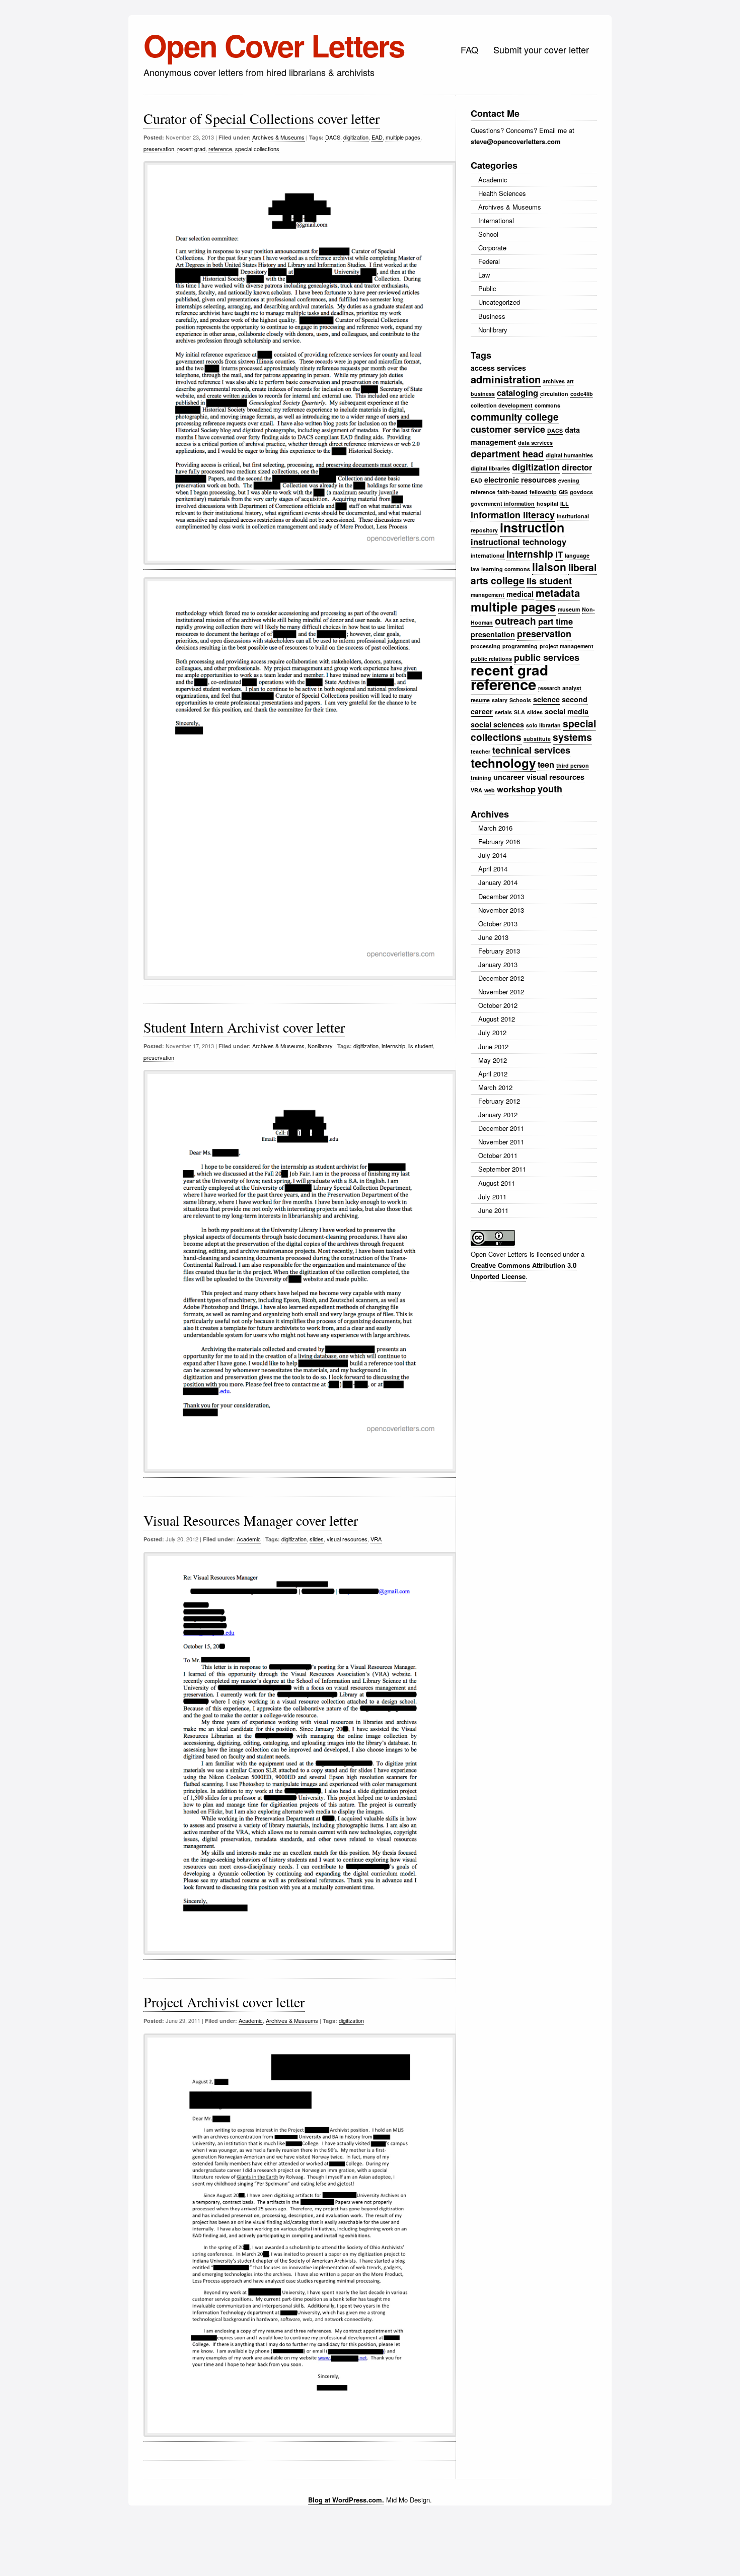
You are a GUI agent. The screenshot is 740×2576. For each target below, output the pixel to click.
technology (503, 763)
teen (546, 764)
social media (567, 711)
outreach (515, 621)
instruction (532, 527)
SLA (520, 712)
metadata (558, 593)
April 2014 (493, 869)
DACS (333, 137)
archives (554, 381)
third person (573, 765)
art (570, 381)
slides (317, 1539)
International (496, 220)
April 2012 (493, 1074)
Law (484, 275)
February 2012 (499, 1101)
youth (550, 789)
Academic (249, 1539)
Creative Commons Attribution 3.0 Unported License (524, 1271)
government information (503, 503)
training (481, 777)
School (488, 234)
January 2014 (498, 882)
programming (520, 646)
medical (520, 594)
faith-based (512, 492)
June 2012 (493, 1046)
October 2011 (498, 1155)
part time (556, 621)
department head (507, 454)
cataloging (517, 392)
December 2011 (501, 1128)
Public (487, 288)
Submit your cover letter (541, 49)
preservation (159, 149)
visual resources (347, 1539)
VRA (376, 1539)
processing (486, 646)
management (488, 595)
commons (547, 405)
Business (492, 316)
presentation (493, 634)
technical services (531, 750)
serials (503, 712)
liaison (549, 567)
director (577, 467)
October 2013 (498, 924)
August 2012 (497, 1019)
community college (515, 417)
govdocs (581, 492)
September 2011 (502, 1169)
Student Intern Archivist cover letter (244, 1027)
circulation (554, 394)
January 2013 (498, 964)
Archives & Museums (278, 137)
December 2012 (501, 978)
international (488, 555)
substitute (537, 739)
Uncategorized (499, 302)
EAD (377, 137)
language (577, 555)
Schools (520, 700)
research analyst (560, 688)
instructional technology (519, 541)
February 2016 (499, 841)
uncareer (509, 777)
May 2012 (493, 1060)
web (490, 790)
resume (480, 700)
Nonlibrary (320, 1046)
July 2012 (492, 1032)
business (483, 394)
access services (498, 368)
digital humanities (569, 455)
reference (220, 149)
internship (393, 1046)
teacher (480, 751)
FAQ (469, 49)
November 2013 (501, 910)
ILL (565, 503)
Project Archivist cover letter (224, 2002)
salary (500, 700)
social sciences (497, 724)
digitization (356, 137)
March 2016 (495, 828)
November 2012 (501, 992)
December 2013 (501, 896)
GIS (563, 492)
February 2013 (499, 951)
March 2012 (495, 1087)
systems (572, 737)
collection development (502, 405)
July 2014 (492, 855)
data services (535, 443)
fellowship (543, 492)
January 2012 (498, 1114)
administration (506, 379)
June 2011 (493, 1210)
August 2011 (497, 1183)
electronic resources (520, 480)
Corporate (492, 248)
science (546, 699)
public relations (491, 659)
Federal (489, 261)
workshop (516, 789)
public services (547, 657)
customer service (508, 429)
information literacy (513, 515)
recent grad (191, 149)
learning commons (506, 569)
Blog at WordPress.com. (346, 2500)
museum (569, 609)
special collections (257, 149)
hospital (547, 503)
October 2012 (498, 1005)
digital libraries (490, 468)
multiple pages (403, 137)
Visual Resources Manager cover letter (251, 1520)
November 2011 (501, 1142)
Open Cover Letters (274, 45)
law (475, 569)
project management (567, 646)
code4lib (582, 394)
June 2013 (493, 937)
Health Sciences (502, 193)
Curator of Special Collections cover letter (262, 118)
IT (559, 554)
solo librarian (543, 725)
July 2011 (492, 1197)
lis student (421, 1046)
